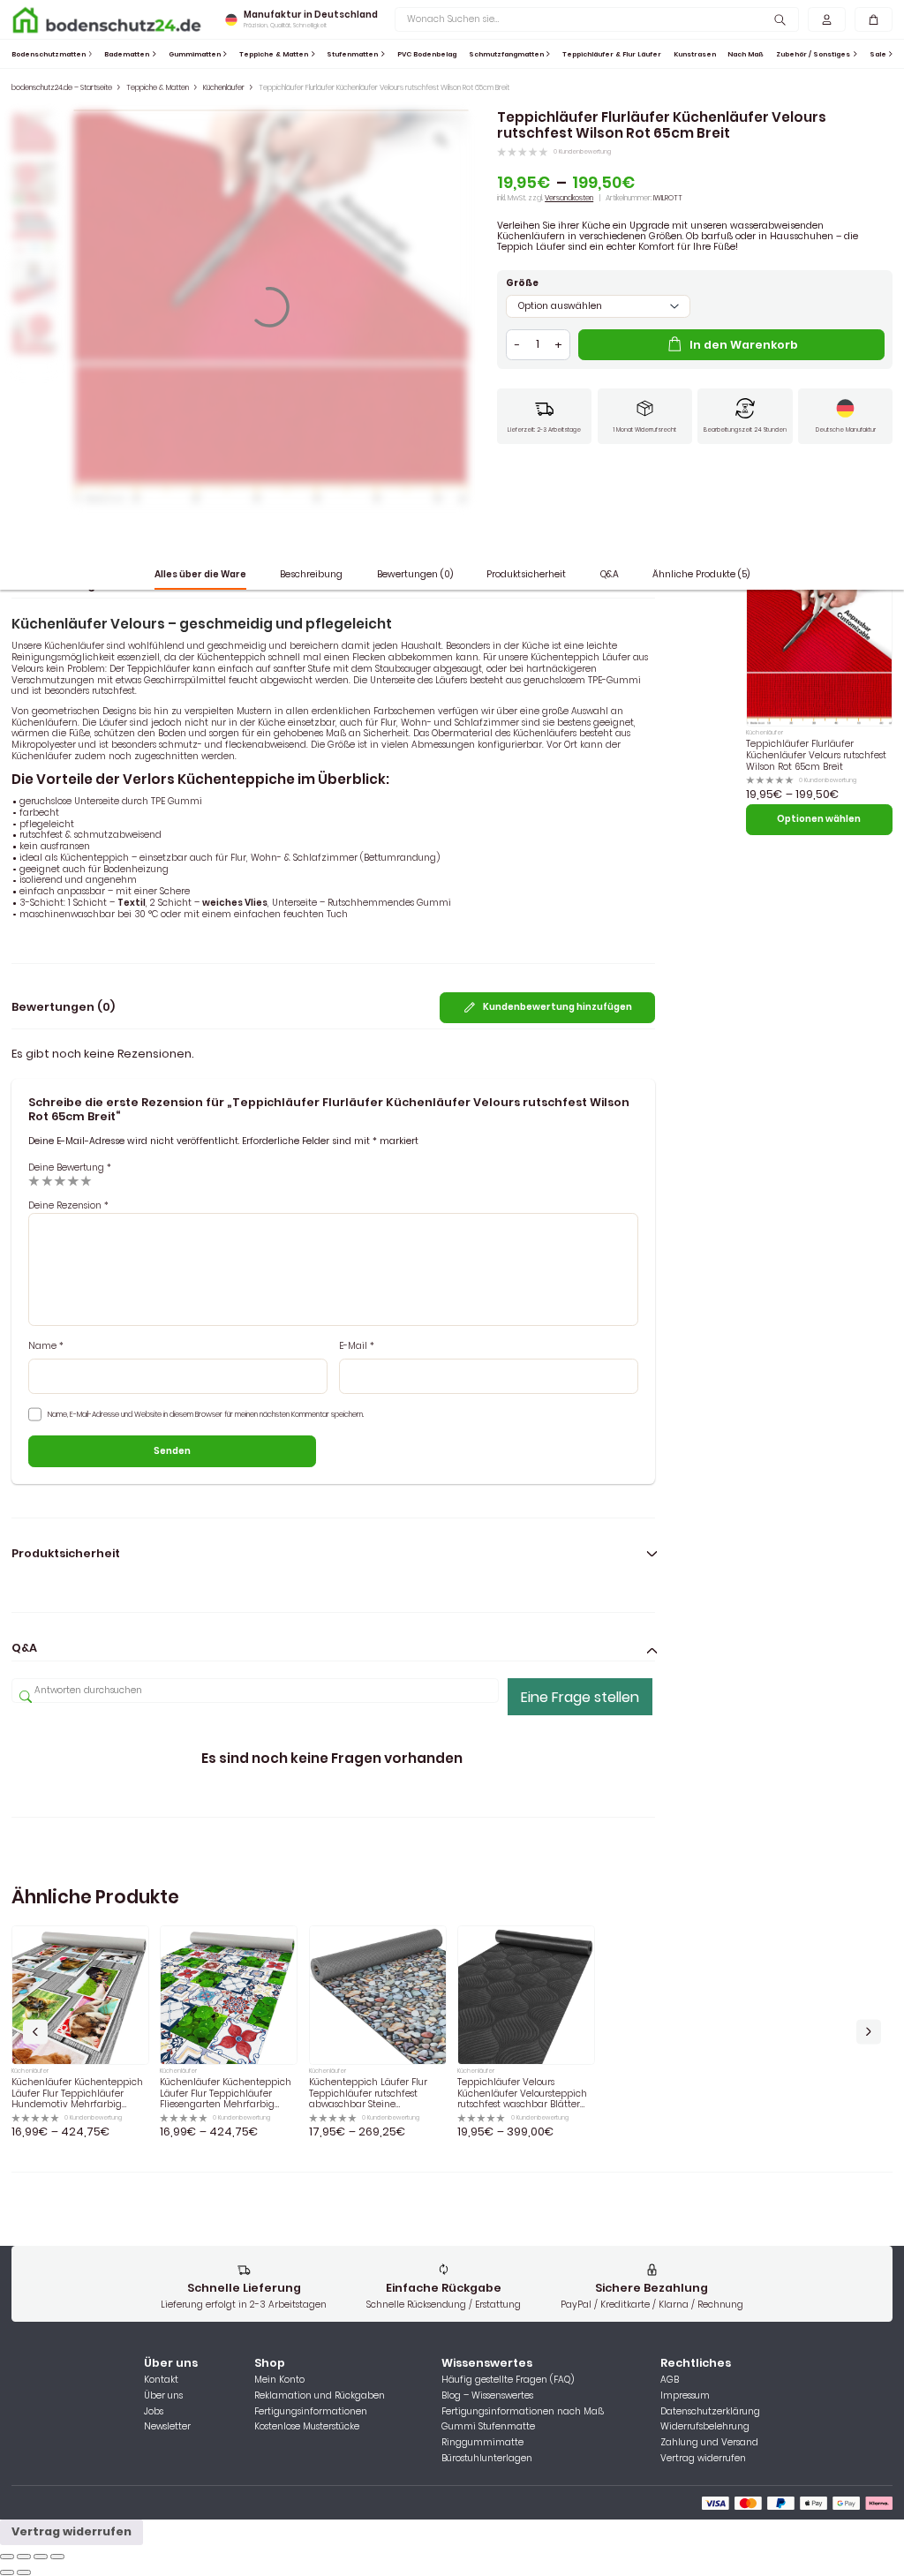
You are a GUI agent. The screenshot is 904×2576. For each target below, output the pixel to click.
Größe (522, 284)
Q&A (610, 574)
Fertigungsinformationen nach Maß (523, 2412)
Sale (878, 54)
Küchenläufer (224, 87)
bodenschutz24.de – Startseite (62, 87)
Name (46, 1347)
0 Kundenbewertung (582, 152)
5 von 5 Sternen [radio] (86, 1181)
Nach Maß (746, 54)
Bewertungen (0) (415, 574)
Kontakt (161, 2380)
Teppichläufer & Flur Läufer (612, 54)
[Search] (780, 19)
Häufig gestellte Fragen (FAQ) (508, 2380)
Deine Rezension (68, 1205)
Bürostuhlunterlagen (487, 2459)
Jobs (154, 2412)
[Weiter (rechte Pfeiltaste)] (24, 2572)
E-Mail (357, 1347)
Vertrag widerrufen (703, 2459)
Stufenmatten (352, 54)
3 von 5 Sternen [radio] (60, 1181)
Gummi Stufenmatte (488, 2427)
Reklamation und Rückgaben (320, 2396)
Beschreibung (311, 574)
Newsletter (167, 2427)
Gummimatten (195, 54)
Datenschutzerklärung (710, 2412)
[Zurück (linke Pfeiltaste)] (7, 2572)
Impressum (685, 2396)
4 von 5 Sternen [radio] (73, 1181)
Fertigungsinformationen (311, 2412)
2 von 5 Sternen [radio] (47, 1181)
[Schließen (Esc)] (7, 2557)
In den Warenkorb (744, 345)
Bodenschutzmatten (49, 54)
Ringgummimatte (482, 2443)
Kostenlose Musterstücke (307, 2427)
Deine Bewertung (70, 1167)
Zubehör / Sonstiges (813, 54)
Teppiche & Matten (274, 54)
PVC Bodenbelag (427, 54)
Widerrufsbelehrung (705, 2427)
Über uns (163, 2396)
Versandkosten (569, 198)
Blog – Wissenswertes (487, 2396)
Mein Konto (279, 2380)
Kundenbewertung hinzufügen (557, 1007)
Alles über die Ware (200, 574)
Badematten (127, 54)
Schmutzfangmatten (506, 54)
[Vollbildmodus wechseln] (41, 2557)
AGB (670, 2380)
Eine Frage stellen (580, 1697)
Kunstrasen (695, 54)
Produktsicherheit (526, 574)
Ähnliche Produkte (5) (701, 574)
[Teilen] (24, 2557)
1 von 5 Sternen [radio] (34, 1181)
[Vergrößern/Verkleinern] (57, 2557)
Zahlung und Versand (709, 2443)
